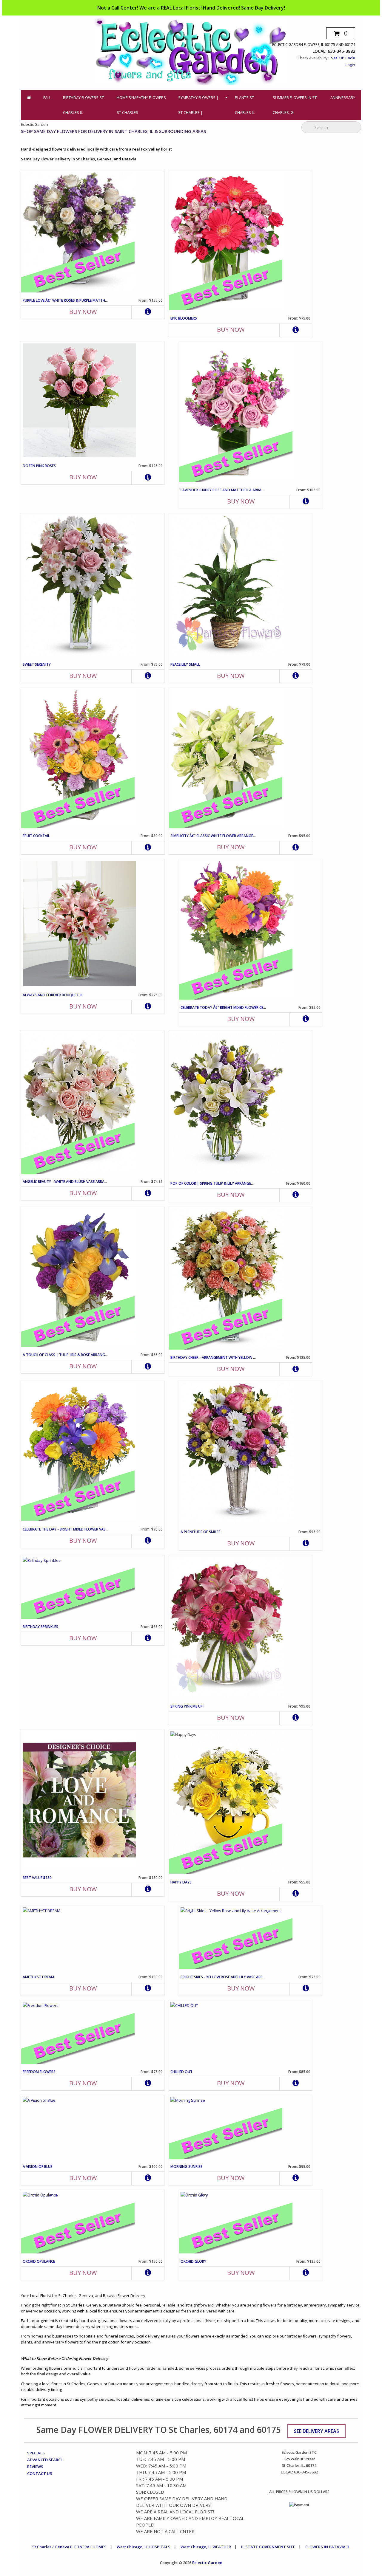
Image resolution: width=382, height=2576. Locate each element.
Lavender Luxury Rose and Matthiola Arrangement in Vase (236, 490)
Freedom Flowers (39, 2072)
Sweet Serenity (37, 664)
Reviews (35, 2467)
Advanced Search (45, 2460)
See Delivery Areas (316, 2431)
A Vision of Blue (37, 2167)
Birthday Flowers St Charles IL (83, 105)
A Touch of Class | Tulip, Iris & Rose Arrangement (70, 1355)
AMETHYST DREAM (38, 1977)
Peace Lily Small (185, 664)
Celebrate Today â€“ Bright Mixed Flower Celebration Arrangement (245, 1007)
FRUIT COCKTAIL (36, 836)
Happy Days (181, 1882)
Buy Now (83, 312)
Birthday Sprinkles (40, 1627)
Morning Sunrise (186, 2167)
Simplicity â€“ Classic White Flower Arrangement (217, 836)
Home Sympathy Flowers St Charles (141, 105)
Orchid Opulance (39, 2261)
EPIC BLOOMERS (184, 318)
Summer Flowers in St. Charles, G (295, 105)
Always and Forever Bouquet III (53, 995)
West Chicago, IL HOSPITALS (144, 2547)
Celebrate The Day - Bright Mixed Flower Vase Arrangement (78, 1529)
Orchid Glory (193, 2261)
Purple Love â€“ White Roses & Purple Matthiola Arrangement (81, 300)
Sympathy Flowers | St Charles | (198, 105)
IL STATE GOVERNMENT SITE (268, 2547)
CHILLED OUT (181, 2072)
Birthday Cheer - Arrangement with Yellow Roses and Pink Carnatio (235, 1357)
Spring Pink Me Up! (187, 1706)
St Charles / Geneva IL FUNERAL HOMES (69, 2547)
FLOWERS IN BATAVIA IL (328, 2547)
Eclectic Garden (207, 2563)
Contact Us (40, 2473)
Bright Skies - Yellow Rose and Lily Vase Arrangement (231, 1977)
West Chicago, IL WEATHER (206, 2547)
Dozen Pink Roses (39, 466)
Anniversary (343, 97)
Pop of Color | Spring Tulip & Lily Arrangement (216, 1183)
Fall (47, 97)
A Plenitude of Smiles (201, 1532)
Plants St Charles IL (245, 105)
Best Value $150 (37, 1878)
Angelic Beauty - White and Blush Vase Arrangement (72, 1182)
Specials (36, 2453)
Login (350, 65)
